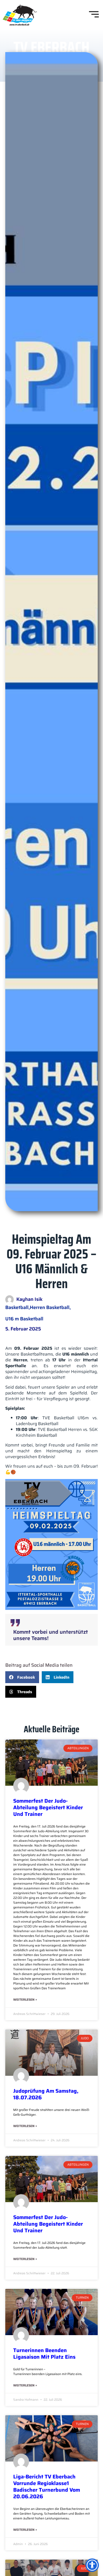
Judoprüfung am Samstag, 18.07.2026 (46, 2094)
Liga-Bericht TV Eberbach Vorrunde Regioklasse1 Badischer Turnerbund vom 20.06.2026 (47, 2487)
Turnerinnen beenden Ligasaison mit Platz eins (44, 2354)
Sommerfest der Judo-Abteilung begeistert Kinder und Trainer (48, 1807)
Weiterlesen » (25, 2000)
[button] (22, 1677)
